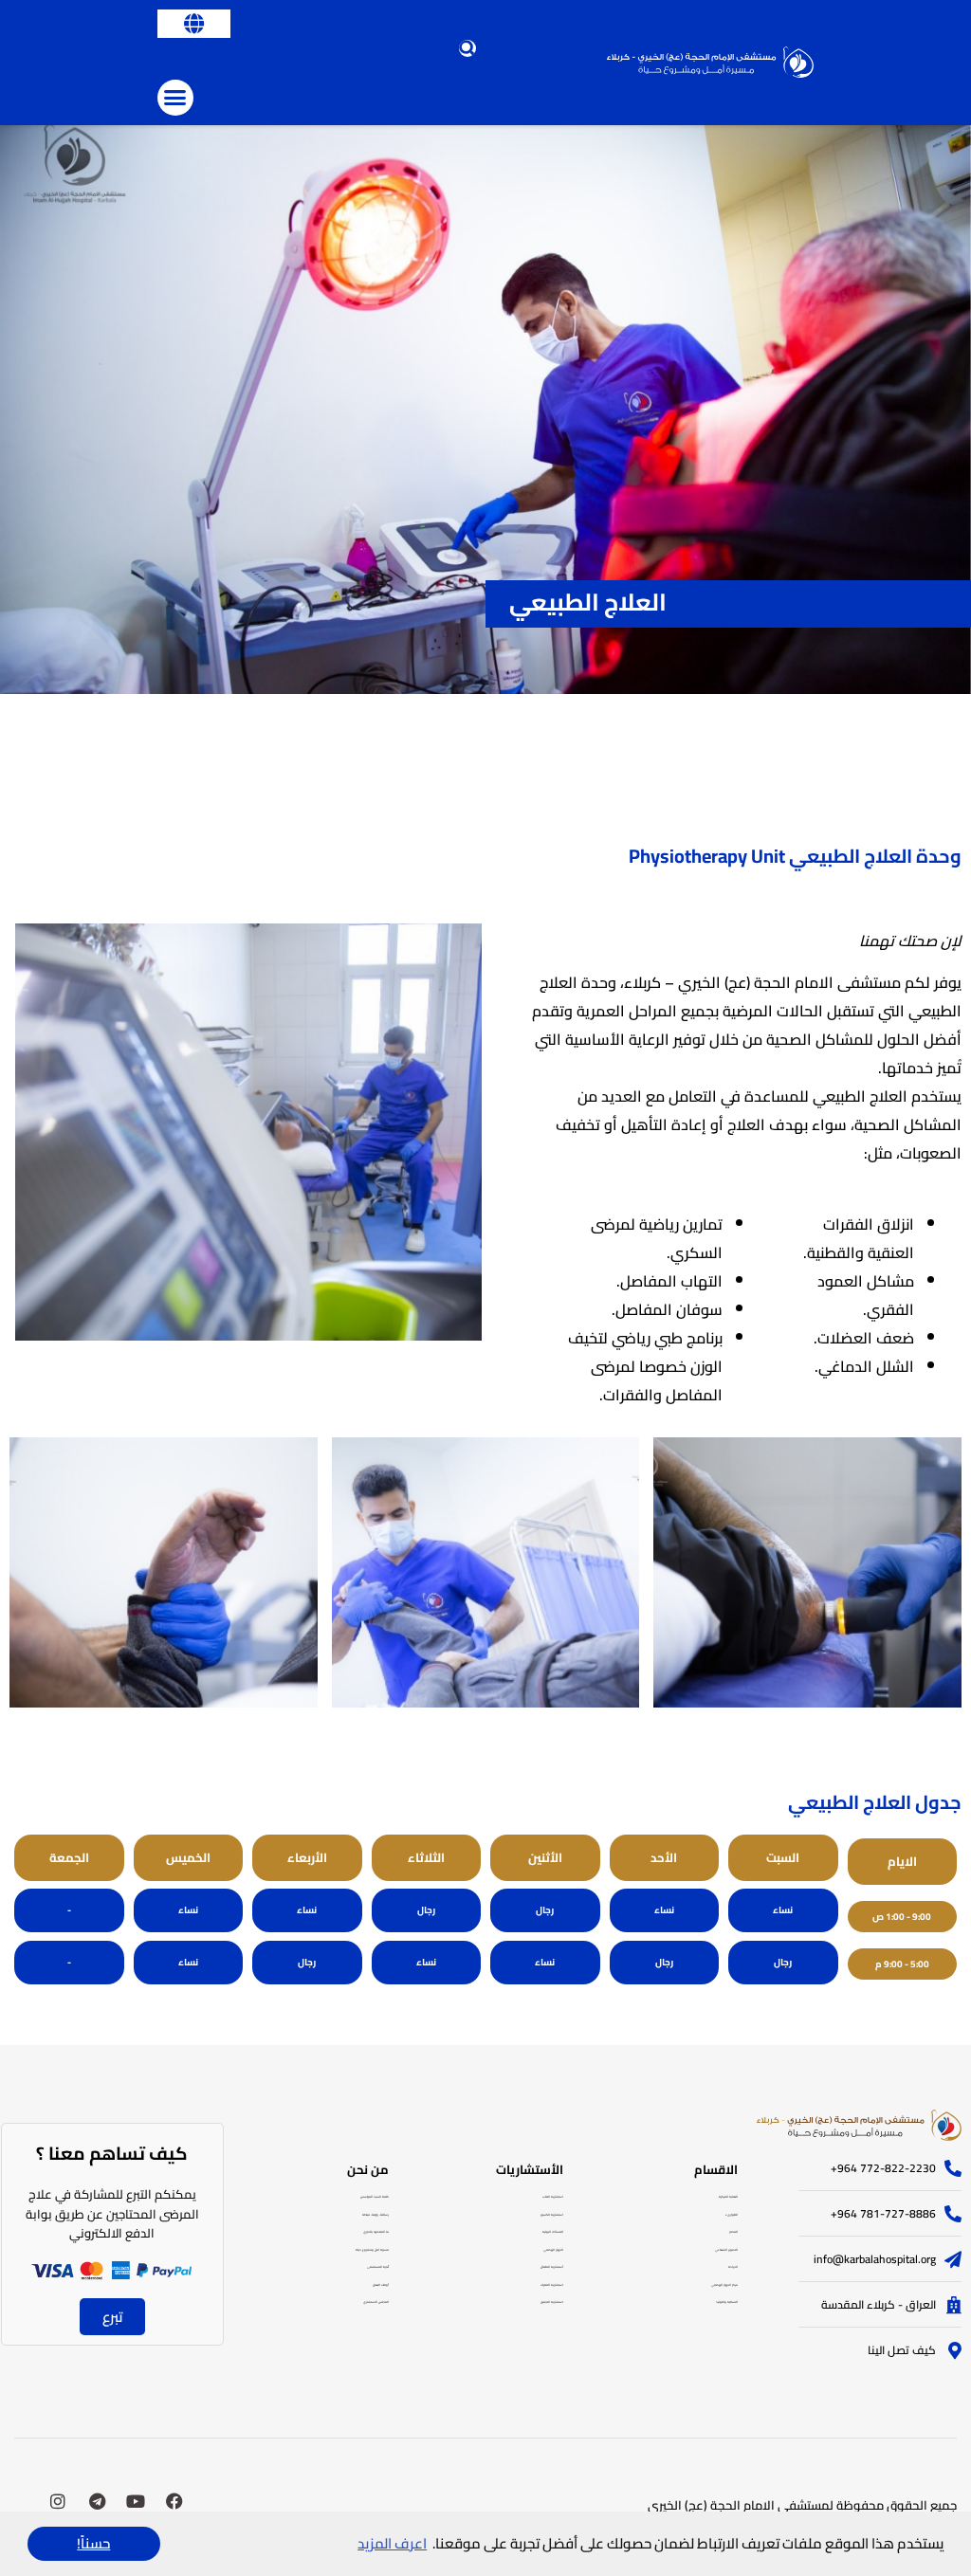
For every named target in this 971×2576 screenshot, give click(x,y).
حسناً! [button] (93, 2543)
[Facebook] (174, 2501)
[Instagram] (58, 2501)
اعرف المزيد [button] (392, 2543)
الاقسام (716, 2169)
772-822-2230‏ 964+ (883, 2169)
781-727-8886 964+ (883, 2214)
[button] (194, 24)
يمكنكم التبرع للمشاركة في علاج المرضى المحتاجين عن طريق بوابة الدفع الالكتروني (112, 2214)
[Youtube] (136, 2501)
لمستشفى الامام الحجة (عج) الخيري (741, 2505)
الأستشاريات (530, 2169)
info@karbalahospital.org (875, 2260)
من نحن (368, 2169)
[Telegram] (97, 2501)
